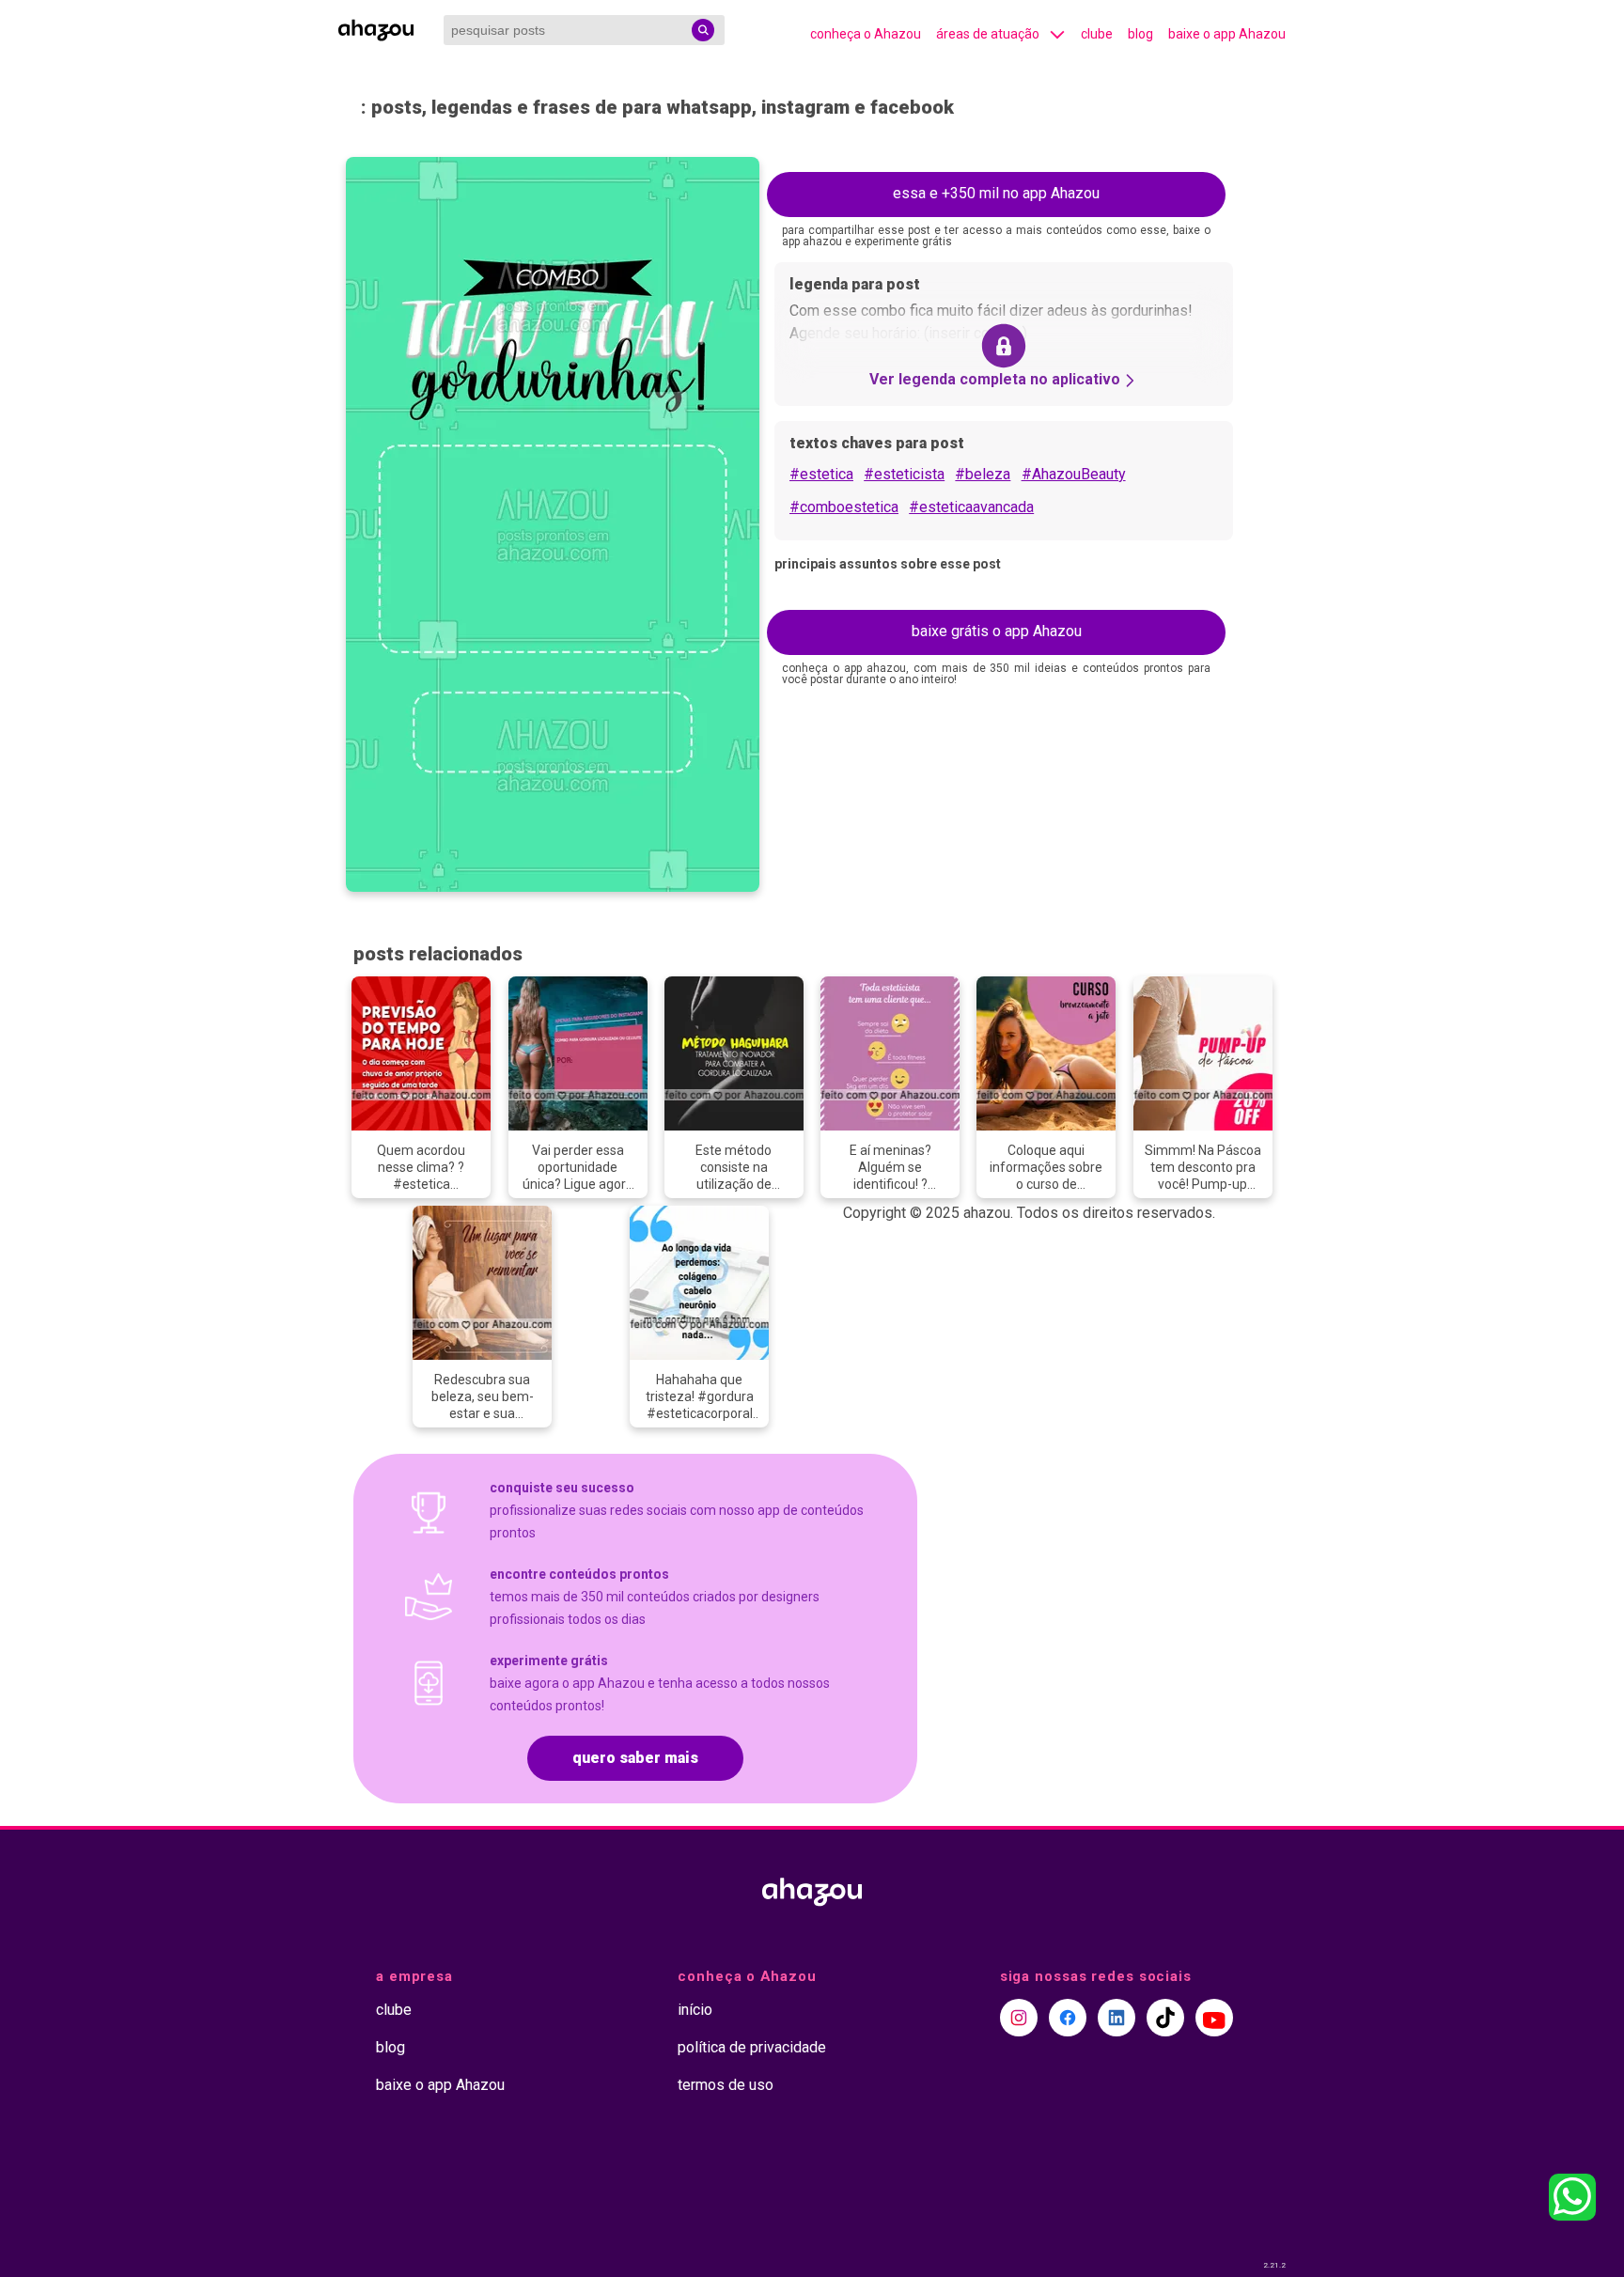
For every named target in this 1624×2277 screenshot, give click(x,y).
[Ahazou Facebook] (1068, 2018)
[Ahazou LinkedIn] (1116, 2018)
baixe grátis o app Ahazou (997, 631)
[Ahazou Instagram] (1019, 2018)
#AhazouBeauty (1074, 474)
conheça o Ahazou (866, 34)
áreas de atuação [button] (988, 34)
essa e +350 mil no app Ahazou (996, 193)
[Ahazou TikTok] (1165, 2018)
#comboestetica (844, 507)
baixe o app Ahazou (1227, 34)
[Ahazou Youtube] (1214, 2018)
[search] (703, 30)
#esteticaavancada (971, 507)
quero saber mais (635, 1758)
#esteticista (904, 474)
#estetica (821, 474)
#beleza (983, 474)
